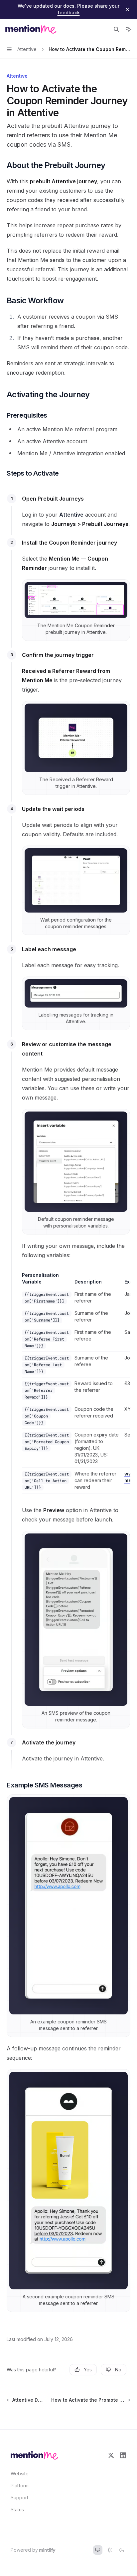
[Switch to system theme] (98, 2550)
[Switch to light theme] (110, 2550)
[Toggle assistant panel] (129, 29)
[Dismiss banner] (127, 9)
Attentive (71, 515)
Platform (20, 2486)
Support (19, 2498)
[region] (76, 1383)
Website (20, 2474)
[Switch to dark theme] (122, 2550)
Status (17, 2510)
